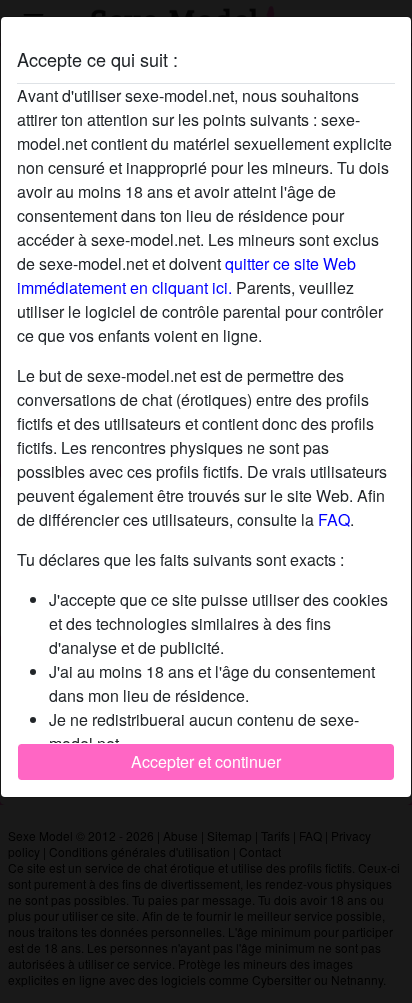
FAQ (334, 519)
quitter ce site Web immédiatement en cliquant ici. (186, 275)
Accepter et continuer (206, 761)
